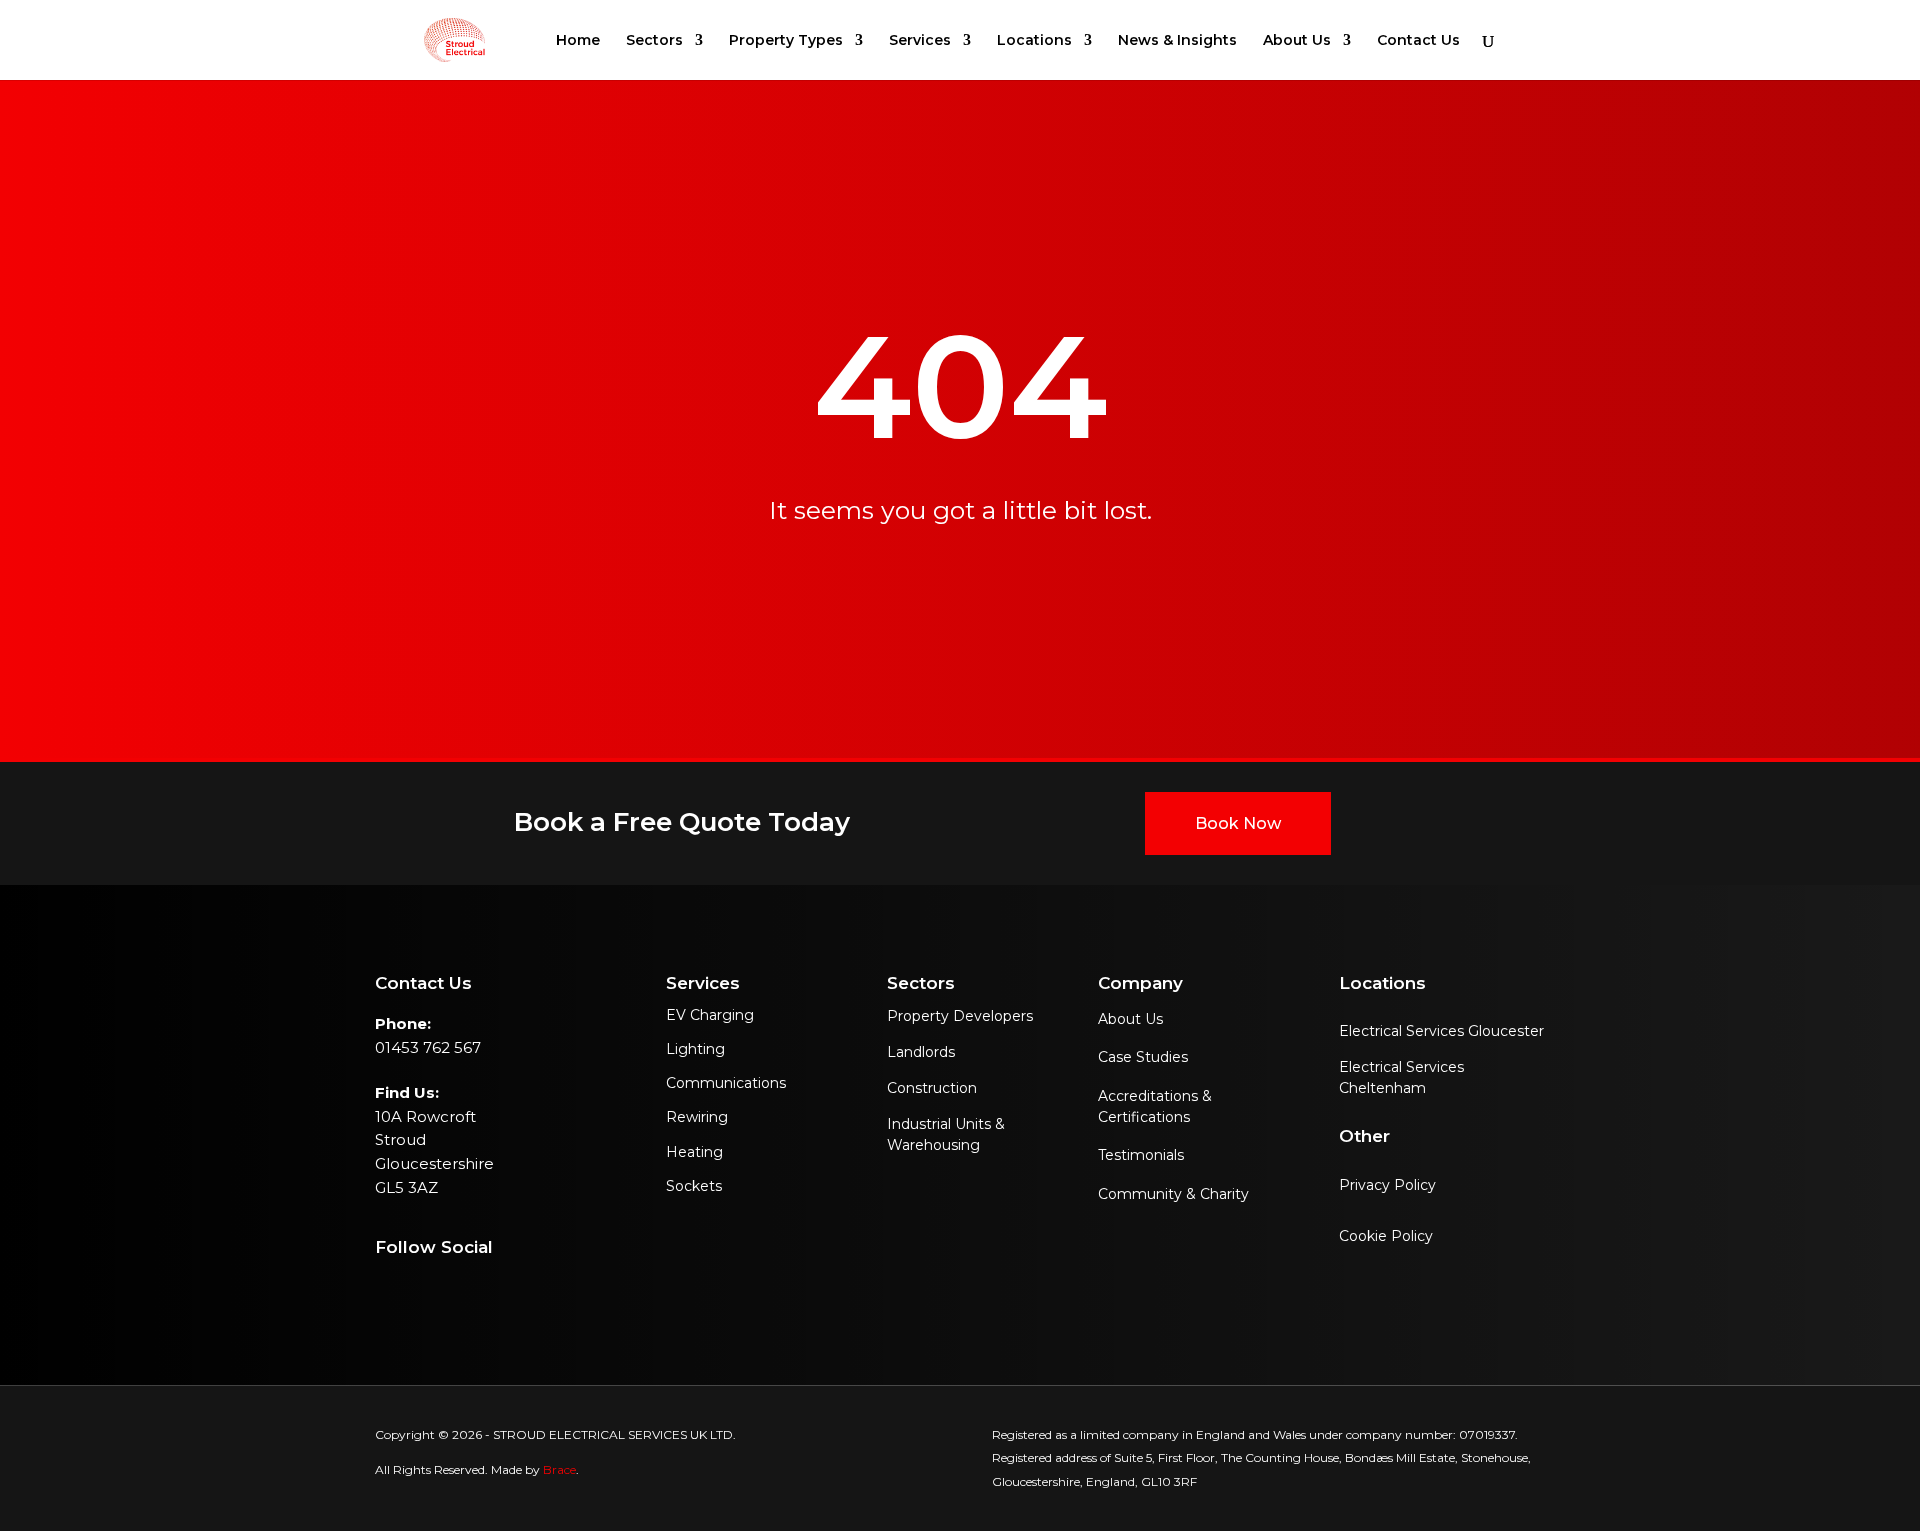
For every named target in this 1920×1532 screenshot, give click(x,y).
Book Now (1238, 823)
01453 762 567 (428, 1047)
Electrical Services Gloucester (1441, 1031)
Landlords (921, 1052)
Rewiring (697, 1117)
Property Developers (960, 1016)
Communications (726, 1083)
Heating (694, 1152)
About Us (1130, 1019)
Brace (559, 1469)
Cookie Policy (1386, 1236)
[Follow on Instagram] (383, 1295)
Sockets (694, 1186)
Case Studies (1143, 1057)
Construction (932, 1088)
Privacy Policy (1387, 1185)
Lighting (695, 1049)
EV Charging (710, 1015)
